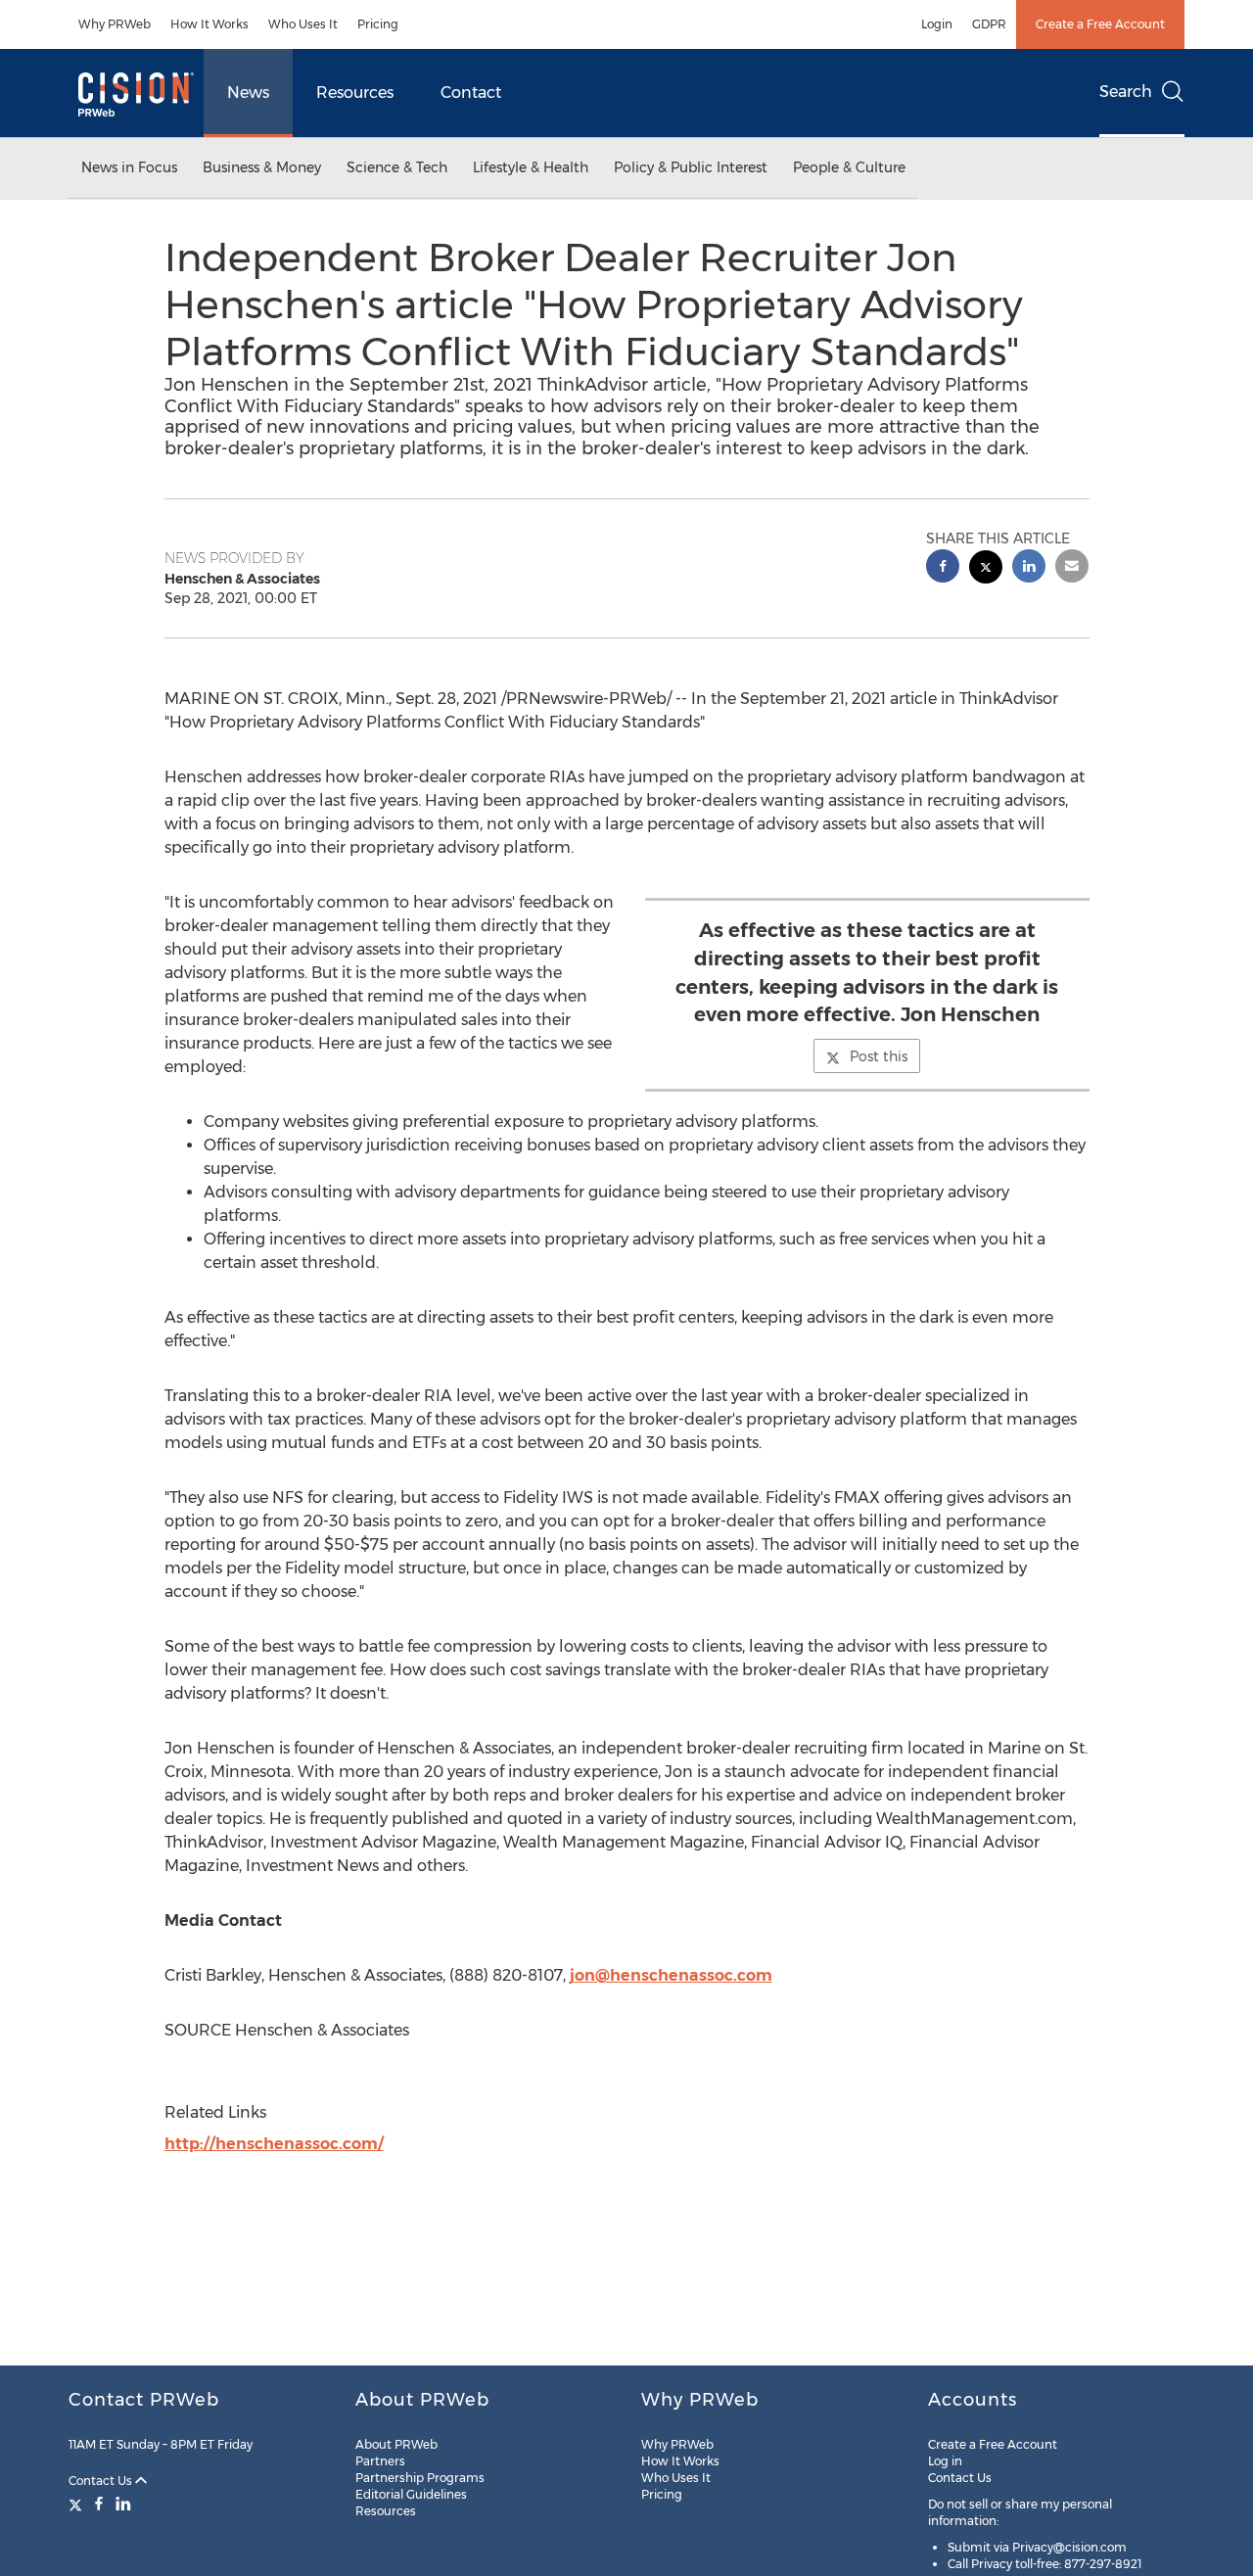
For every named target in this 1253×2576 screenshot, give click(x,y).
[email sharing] (1072, 568)
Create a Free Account (1100, 24)
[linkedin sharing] (1029, 568)
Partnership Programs (420, 2478)
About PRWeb (396, 2444)
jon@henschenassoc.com (671, 1975)
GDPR (989, 24)
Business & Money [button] (262, 167)
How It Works (209, 24)
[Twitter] (78, 2504)
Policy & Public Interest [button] (691, 167)
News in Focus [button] (129, 167)
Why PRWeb (115, 24)
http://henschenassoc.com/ (274, 2144)
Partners (380, 2461)
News (248, 93)
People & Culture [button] (849, 167)
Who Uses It (303, 24)
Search (1126, 92)
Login (937, 24)
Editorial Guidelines (411, 2494)
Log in (945, 2461)
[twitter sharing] (986, 569)
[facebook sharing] (943, 568)
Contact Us (102, 2481)
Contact (471, 93)
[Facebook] (99, 2504)
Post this (879, 1056)
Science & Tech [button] (397, 167)
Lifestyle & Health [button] (531, 167)
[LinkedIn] (123, 2504)
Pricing (378, 24)
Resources (355, 93)
